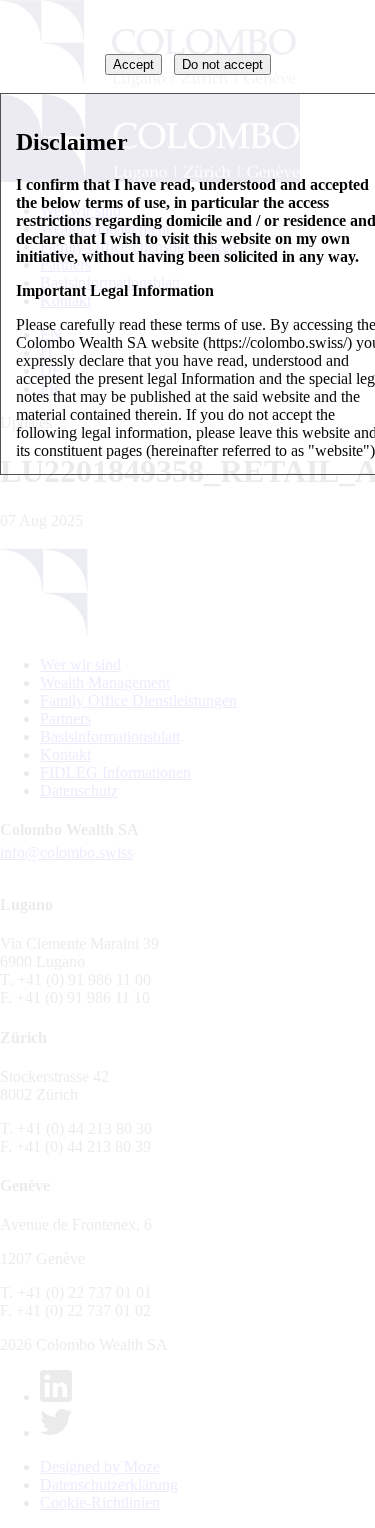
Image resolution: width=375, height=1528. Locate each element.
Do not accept (222, 64)
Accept (133, 64)
